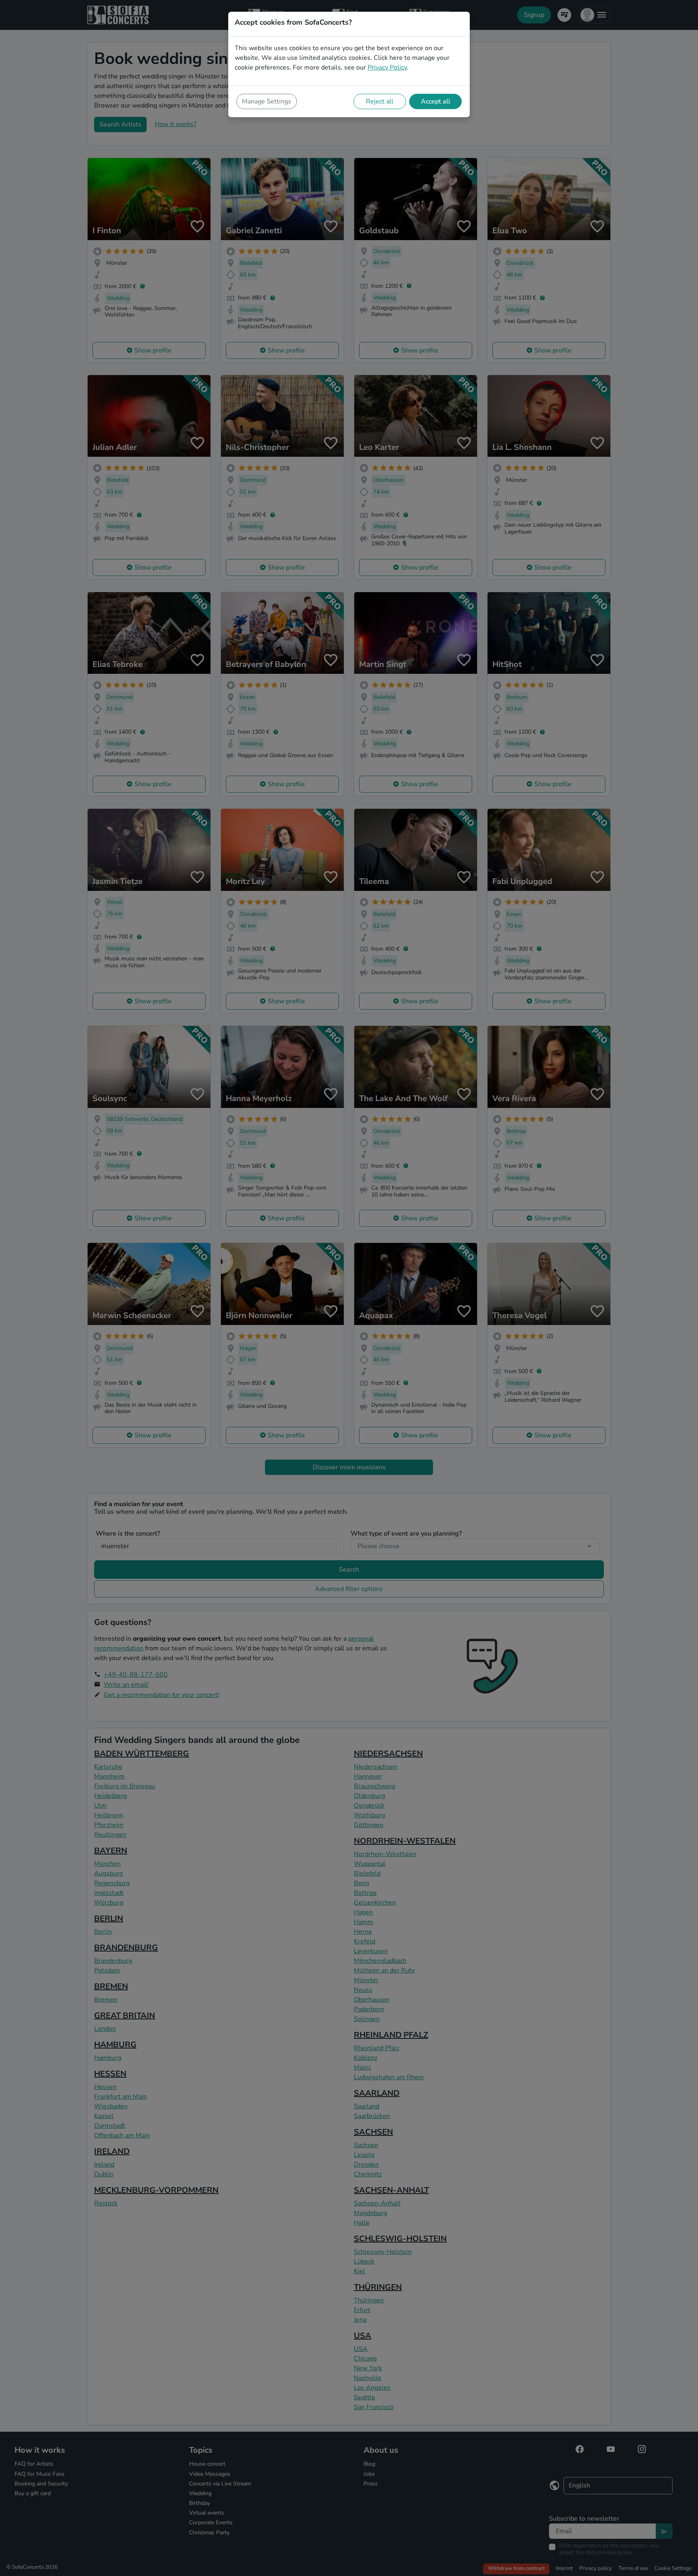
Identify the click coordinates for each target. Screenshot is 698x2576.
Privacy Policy (387, 68)
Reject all (380, 101)
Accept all (436, 101)
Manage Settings (267, 101)
